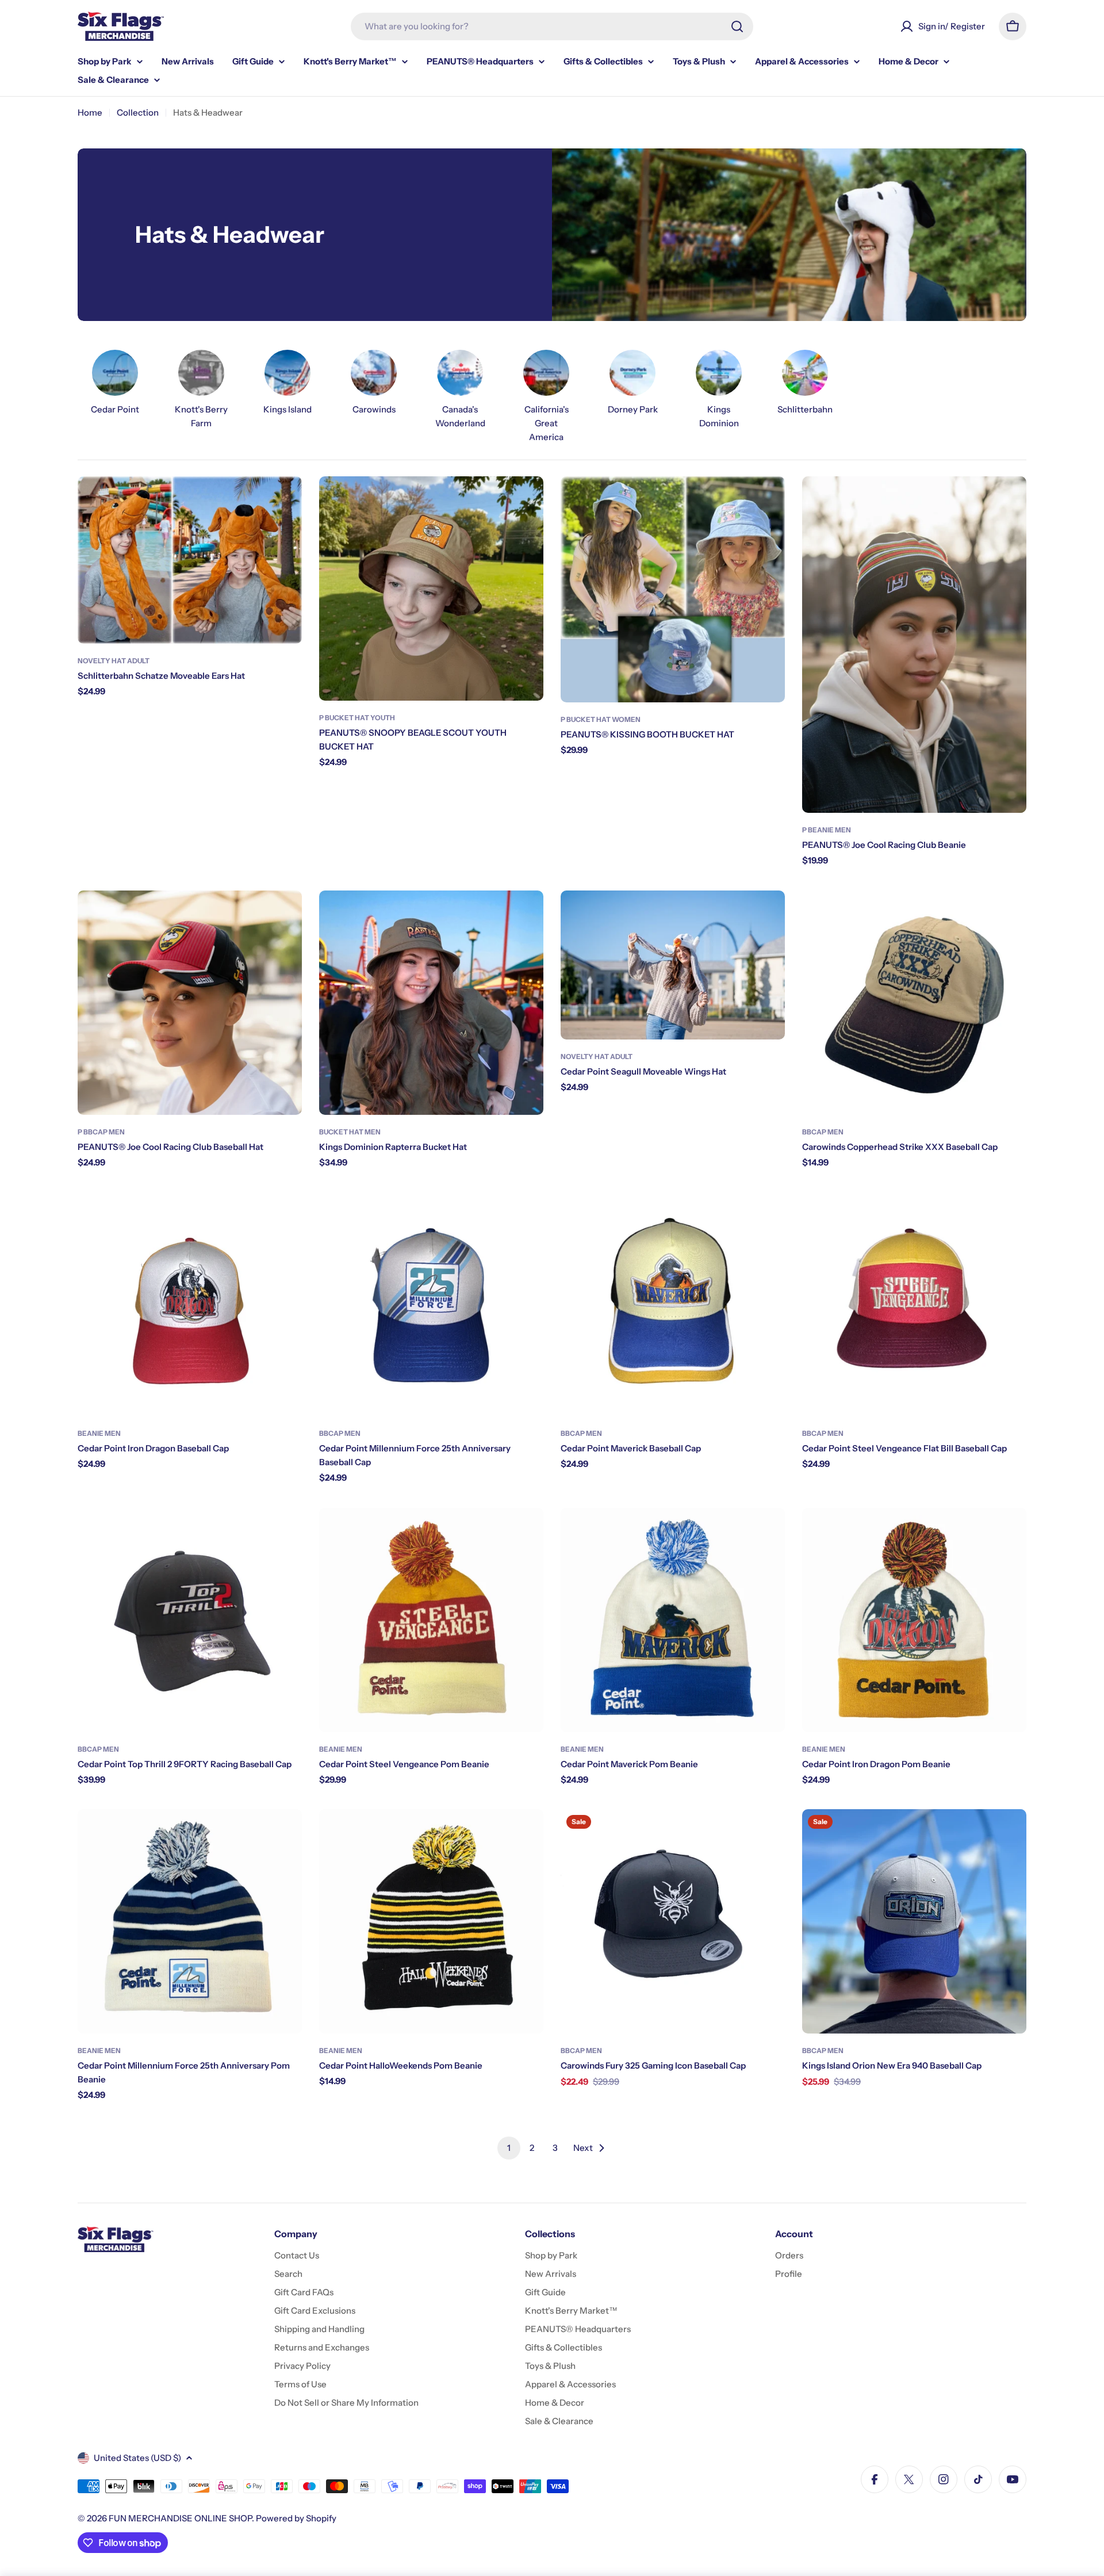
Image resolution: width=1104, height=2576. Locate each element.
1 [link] (509, 2148)
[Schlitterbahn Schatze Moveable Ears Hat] (190, 560)
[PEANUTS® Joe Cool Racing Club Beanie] (914, 645)
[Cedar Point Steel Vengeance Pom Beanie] (431, 1620)
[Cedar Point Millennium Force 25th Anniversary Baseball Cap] (431, 1304)
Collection (138, 112)
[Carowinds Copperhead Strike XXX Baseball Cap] (914, 1003)
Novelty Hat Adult (114, 661)
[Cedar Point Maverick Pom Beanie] (673, 1620)
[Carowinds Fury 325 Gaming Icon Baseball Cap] (673, 1921)
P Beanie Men (827, 830)
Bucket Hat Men (350, 1132)
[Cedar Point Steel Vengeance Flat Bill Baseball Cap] (914, 1304)
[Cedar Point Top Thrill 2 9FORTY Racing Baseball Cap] (190, 1620)
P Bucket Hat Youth (357, 718)
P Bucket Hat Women (601, 719)
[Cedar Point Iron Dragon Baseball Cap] (190, 1304)
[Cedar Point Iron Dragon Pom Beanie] (914, 1620)
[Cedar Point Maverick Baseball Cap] (673, 1304)
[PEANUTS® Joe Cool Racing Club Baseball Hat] (190, 1003)
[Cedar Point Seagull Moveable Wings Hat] (673, 965)
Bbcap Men (823, 1132)
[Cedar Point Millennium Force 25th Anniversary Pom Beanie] (190, 1921)
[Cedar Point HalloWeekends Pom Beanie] (431, 1921)
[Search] (737, 26)
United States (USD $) (137, 2458)
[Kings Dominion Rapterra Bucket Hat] (431, 1003)
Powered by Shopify (296, 2518)
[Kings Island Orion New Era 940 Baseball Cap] (914, 1921)
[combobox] (552, 26)
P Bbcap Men (101, 1132)
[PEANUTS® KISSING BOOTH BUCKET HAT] (673, 589)
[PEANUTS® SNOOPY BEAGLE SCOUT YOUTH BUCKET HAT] (431, 588)
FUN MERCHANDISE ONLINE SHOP (180, 2518)
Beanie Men (99, 1433)
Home (90, 112)
